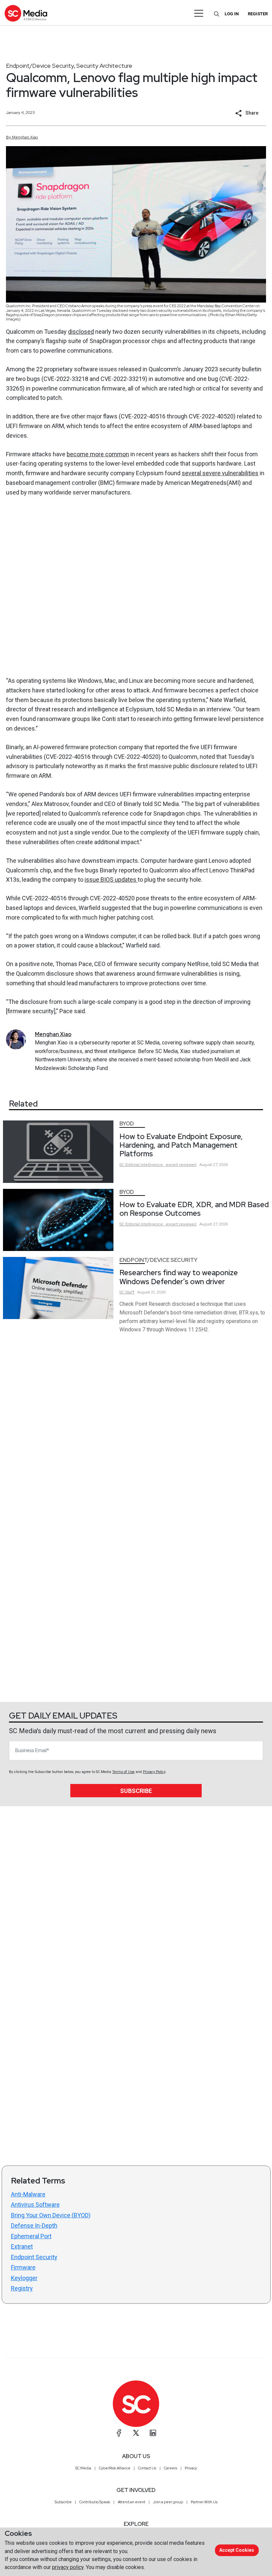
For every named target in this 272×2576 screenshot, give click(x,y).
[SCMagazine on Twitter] (136, 2433)
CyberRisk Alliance (115, 2468)
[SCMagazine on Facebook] (119, 2433)
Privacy (191, 2468)
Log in (232, 14)
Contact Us (147, 2468)
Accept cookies (237, 2550)
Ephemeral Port (31, 2236)
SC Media (83, 2468)
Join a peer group (168, 2502)
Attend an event (132, 2502)
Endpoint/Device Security (40, 66)
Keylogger (24, 2278)
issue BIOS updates (111, 880)
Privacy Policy (154, 1772)
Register (258, 14)
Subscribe (136, 1791)
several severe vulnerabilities (220, 473)
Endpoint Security (34, 2257)
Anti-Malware (28, 2194)
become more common (98, 454)
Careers (170, 2468)
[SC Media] (26, 13)
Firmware (23, 2267)
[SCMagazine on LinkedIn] (153, 2433)
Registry (22, 2288)
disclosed (81, 332)
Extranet (22, 2246)
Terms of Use (123, 1772)
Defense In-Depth (34, 2225)
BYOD (127, 1124)
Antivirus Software (35, 2205)
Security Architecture (104, 66)
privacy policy (68, 2567)
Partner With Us (204, 2502)
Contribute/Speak (95, 2502)
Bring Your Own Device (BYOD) (51, 2215)
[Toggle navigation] (199, 13)
